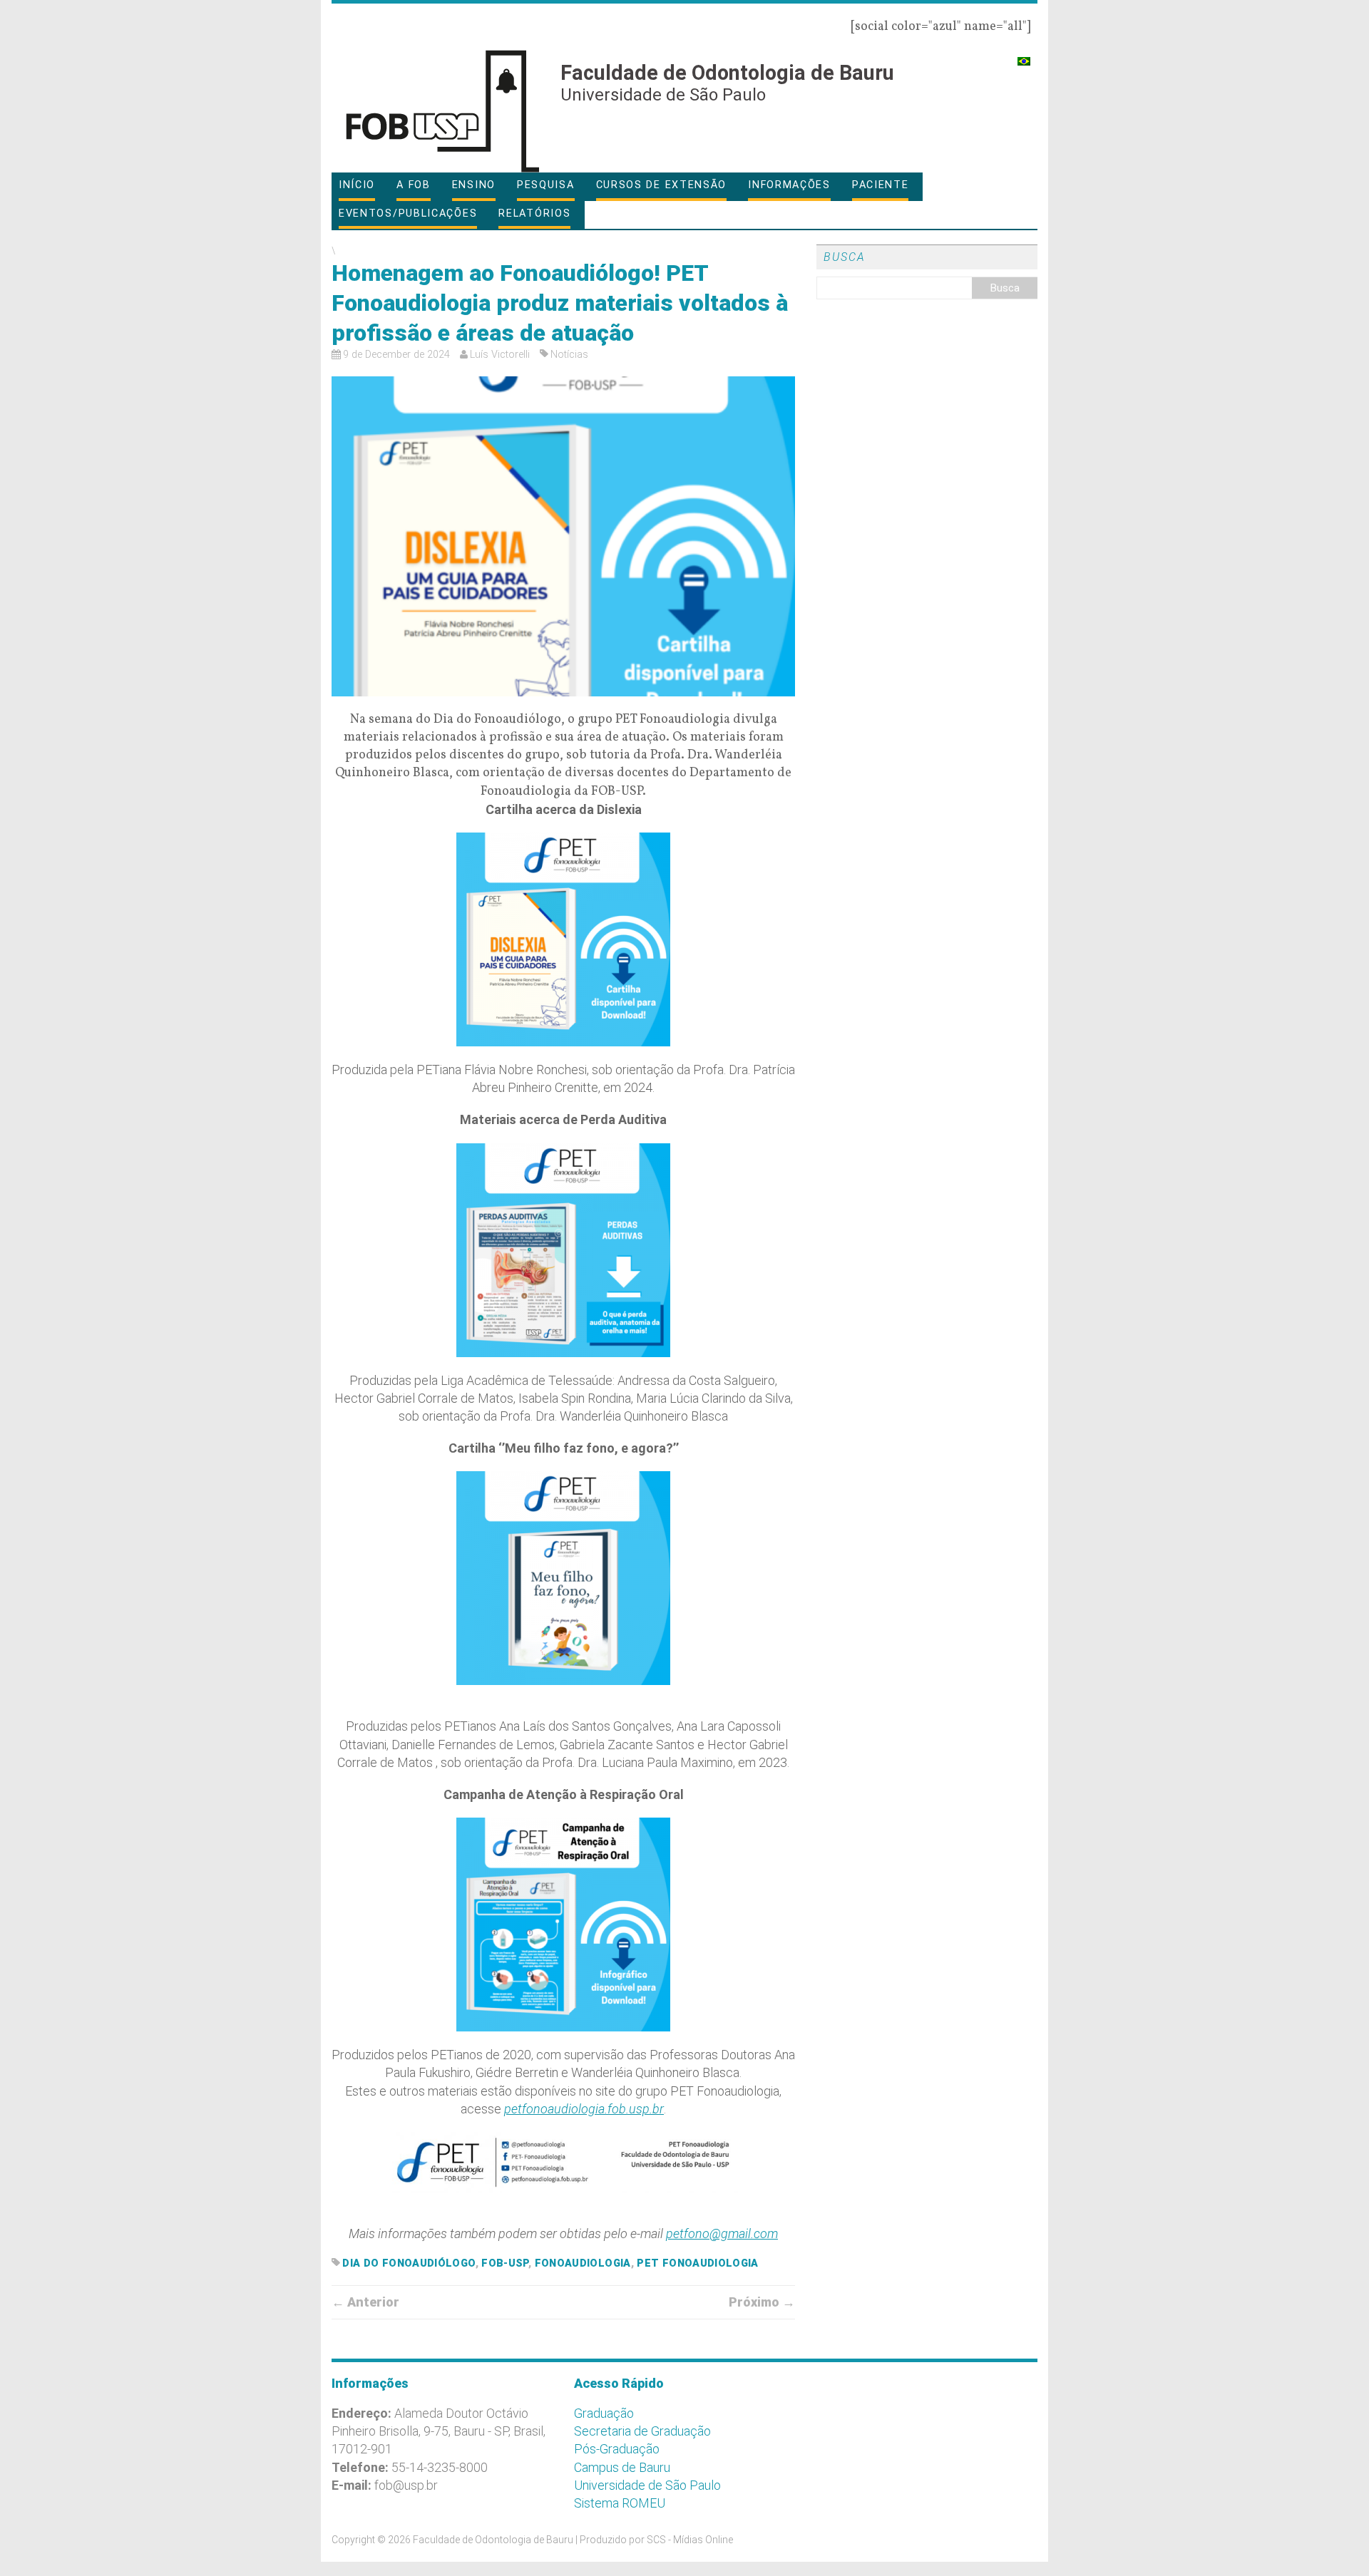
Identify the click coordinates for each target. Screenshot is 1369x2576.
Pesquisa (546, 185)
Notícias (569, 355)
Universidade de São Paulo (647, 2485)
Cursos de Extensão (662, 185)
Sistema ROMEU (620, 2503)
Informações (789, 185)
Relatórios (534, 213)
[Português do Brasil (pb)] (1024, 55)
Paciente (881, 185)
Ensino (474, 185)
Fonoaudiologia (583, 2263)
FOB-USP (505, 2263)
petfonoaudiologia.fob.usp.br (584, 2109)
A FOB (414, 185)
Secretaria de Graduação (642, 2431)
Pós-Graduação (617, 2449)
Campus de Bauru (622, 2467)
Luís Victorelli (500, 355)
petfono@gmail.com (722, 2234)
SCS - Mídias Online (690, 2540)
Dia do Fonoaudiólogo (409, 2263)
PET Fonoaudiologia (697, 2263)
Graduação (604, 2413)
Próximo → (762, 2302)
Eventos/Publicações (408, 213)
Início (357, 185)
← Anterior (365, 2302)
